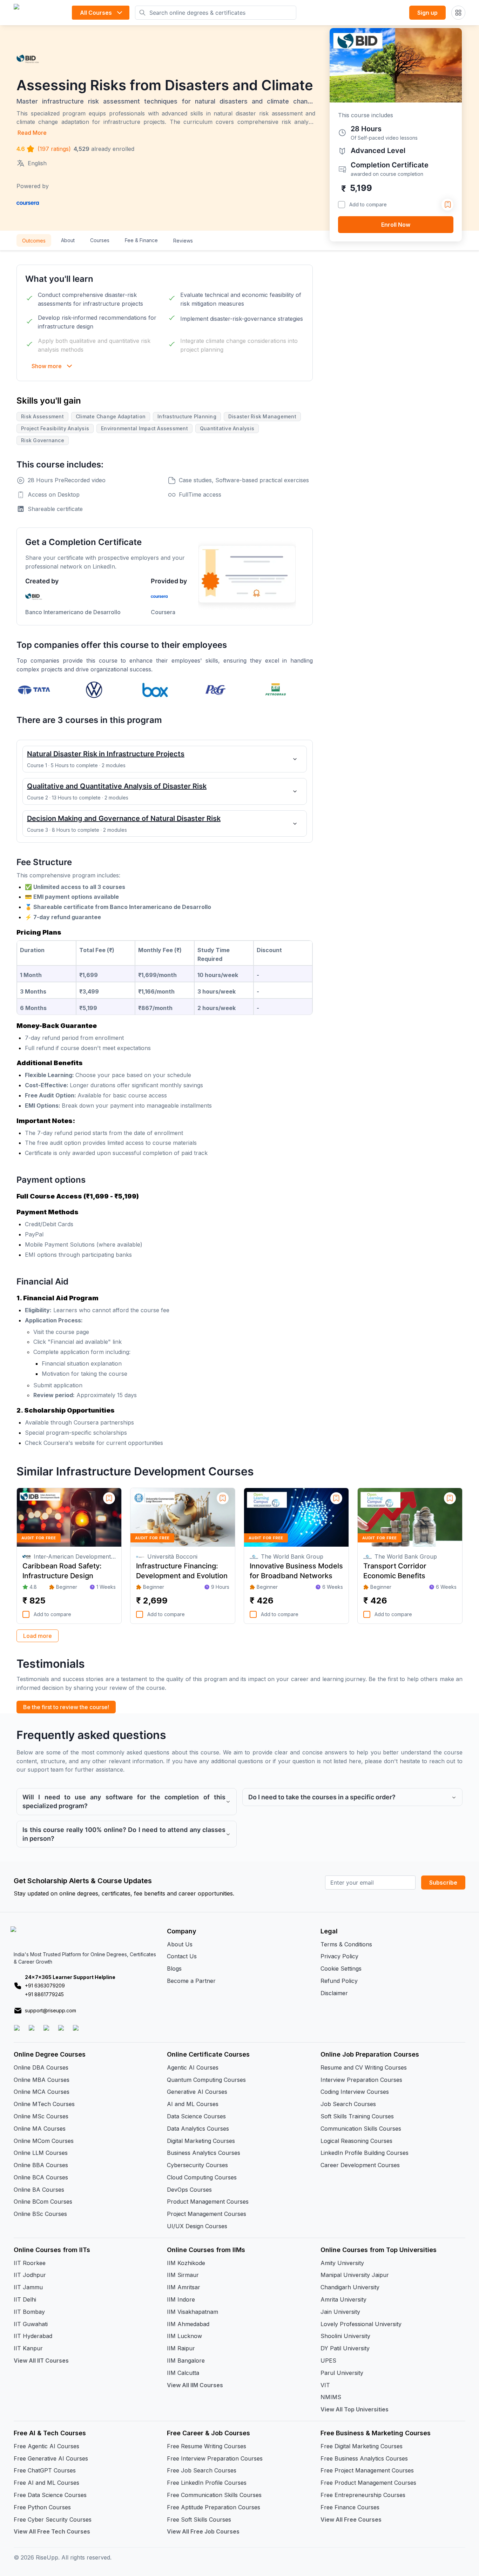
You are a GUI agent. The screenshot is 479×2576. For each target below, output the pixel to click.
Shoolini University (345, 2336)
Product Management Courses (208, 2202)
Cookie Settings (341, 1968)
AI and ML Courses (193, 2104)
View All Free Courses (351, 2519)
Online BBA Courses (41, 2165)
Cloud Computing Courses (202, 2177)
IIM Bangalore (186, 2361)
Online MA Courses (40, 2129)
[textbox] (165, 1014)
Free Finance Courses (350, 2507)
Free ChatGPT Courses (45, 2470)
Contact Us (182, 1956)
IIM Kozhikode (186, 2263)
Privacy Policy (339, 1956)
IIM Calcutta (183, 2373)
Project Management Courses (207, 2214)
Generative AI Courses (197, 2092)
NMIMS (331, 2397)
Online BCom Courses (43, 2202)
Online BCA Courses (41, 2177)
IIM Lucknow (184, 2336)
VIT (325, 2385)
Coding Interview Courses (355, 2092)
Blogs (174, 1968)
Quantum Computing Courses (206, 2080)
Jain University (340, 2312)
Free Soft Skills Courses (199, 2519)
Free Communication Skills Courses (214, 2495)
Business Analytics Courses (204, 2153)
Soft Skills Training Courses (357, 2116)
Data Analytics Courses (198, 2129)
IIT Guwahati (31, 2324)
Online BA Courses (39, 2190)
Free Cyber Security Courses (53, 2519)
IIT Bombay (29, 2312)
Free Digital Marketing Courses (362, 2446)
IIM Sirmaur (183, 2275)
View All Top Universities (355, 2409)
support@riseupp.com (50, 2010)
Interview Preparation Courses (361, 2080)
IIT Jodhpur (30, 2275)
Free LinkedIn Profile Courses (207, 2483)
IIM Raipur (181, 2348)
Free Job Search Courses (202, 2470)
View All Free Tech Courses (52, 2531)
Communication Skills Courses (361, 2129)
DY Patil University (345, 2348)
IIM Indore (181, 2299)
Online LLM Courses (41, 2153)
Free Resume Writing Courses (207, 2446)
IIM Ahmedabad (188, 2324)
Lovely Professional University (361, 2324)
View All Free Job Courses (203, 2531)
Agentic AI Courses (193, 2067)
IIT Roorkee (30, 2263)
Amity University (342, 2263)
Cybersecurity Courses (197, 2165)
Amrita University (343, 2299)
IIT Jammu (28, 2287)
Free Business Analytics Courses (364, 2458)
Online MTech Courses (44, 2104)
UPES (328, 2361)
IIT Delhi (25, 2299)
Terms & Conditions (346, 1944)
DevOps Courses (189, 2190)
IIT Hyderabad (33, 2336)
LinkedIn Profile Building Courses (365, 2153)
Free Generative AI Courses (51, 2458)
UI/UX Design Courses (197, 2226)
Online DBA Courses (41, 2067)
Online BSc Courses (40, 2214)
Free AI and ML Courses (46, 2483)
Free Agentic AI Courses (46, 2446)
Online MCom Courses (44, 2141)
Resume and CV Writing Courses (364, 2067)
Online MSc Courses (41, 2116)
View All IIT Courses (41, 2361)
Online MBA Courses (42, 2080)
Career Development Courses (360, 2165)
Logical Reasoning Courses (356, 2141)
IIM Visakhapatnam (193, 2312)
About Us (180, 1944)
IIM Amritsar (184, 2287)
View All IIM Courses (195, 2385)
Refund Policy (339, 1981)
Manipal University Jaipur (355, 2275)
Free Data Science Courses (50, 2495)
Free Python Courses (42, 2507)
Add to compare (368, 204)
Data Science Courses (196, 2116)
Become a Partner (191, 1981)
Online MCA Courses (42, 2092)
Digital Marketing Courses (201, 2141)
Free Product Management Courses (368, 2483)
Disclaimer (334, 1993)
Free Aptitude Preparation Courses (214, 2507)
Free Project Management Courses (367, 2470)
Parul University (342, 2373)
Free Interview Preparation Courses (215, 2458)
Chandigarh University (350, 2287)
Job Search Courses (348, 2104)
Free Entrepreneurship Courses (363, 2495)
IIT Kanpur (28, 2348)
